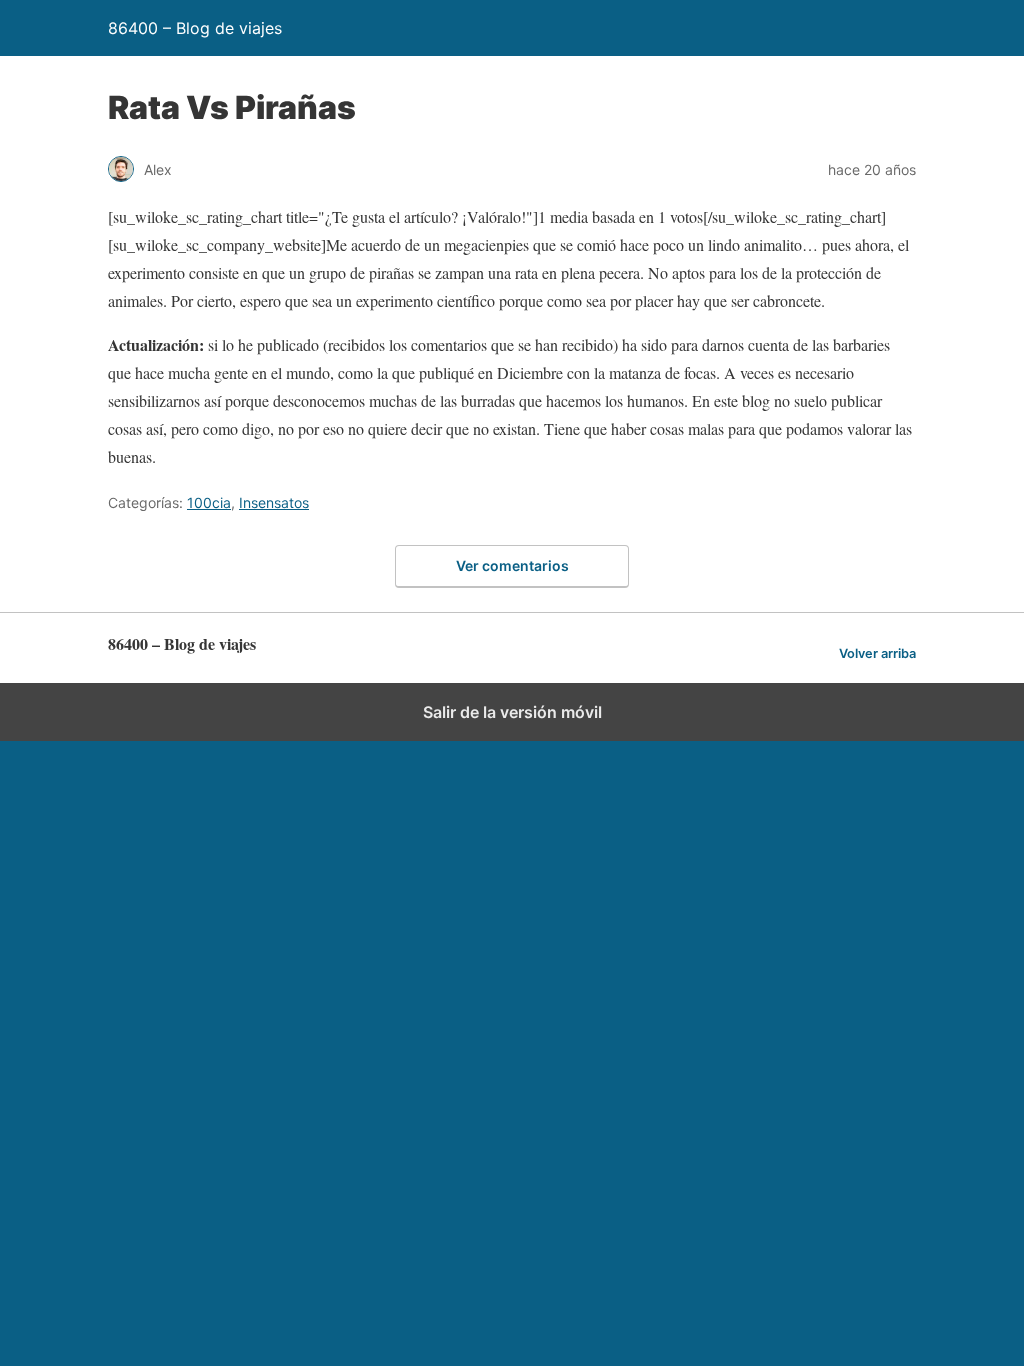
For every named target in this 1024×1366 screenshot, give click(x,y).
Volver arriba (877, 653)
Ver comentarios (512, 565)
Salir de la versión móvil (512, 712)
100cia (209, 502)
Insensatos (274, 502)
